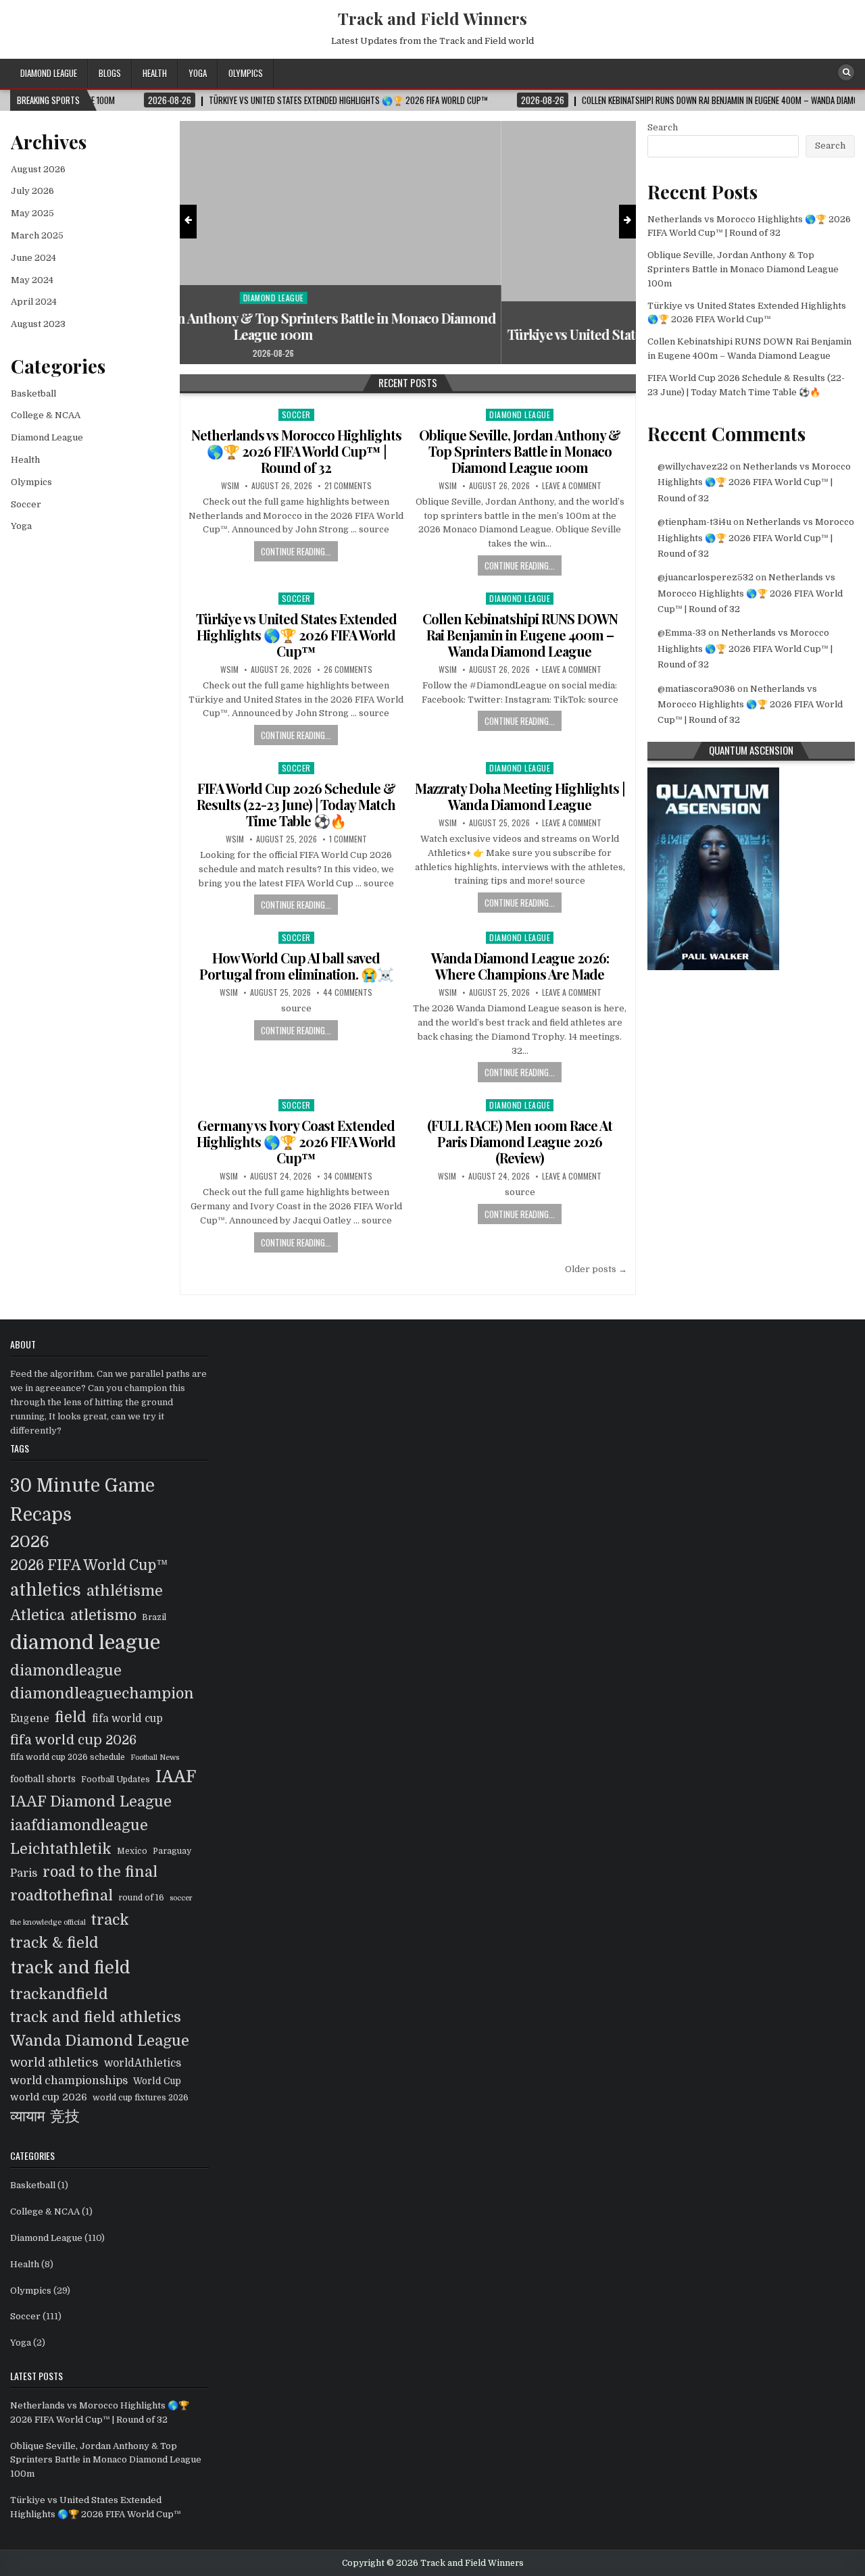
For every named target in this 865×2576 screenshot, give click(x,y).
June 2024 (33, 258)
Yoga (198, 73)
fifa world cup (127, 1719)
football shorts (43, 1779)
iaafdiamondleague (79, 1825)
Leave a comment (572, 486)
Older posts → (596, 1269)
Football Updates (116, 1779)
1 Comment (348, 839)
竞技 (65, 2117)
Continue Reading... (296, 551)
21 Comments (348, 486)
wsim (230, 486)
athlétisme (125, 1591)
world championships (69, 2080)
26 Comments (348, 670)
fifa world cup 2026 (73, 1740)
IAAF (176, 1777)
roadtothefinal (61, 1896)
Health (155, 73)
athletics (46, 1590)
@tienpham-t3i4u (694, 522)
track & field (54, 1943)
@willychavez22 (693, 466)
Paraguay (172, 1851)
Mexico (132, 1851)
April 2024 (34, 302)
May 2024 (32, 280)
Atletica (38, 1615)
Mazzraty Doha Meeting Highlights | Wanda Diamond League (520, 796)
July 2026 (32, 191)
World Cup (157, 2081)
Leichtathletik (61, 1849)
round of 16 (141, 1898)
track (110, 1920)
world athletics (54, 2063)
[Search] (846, 72)
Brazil (154, 1617)
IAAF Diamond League (91, 1802)
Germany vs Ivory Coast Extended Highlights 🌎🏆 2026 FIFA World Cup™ (296, 1141)
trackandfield (59, 1994)
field (71, 1717)
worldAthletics (143, 2063)
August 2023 (38, 324)
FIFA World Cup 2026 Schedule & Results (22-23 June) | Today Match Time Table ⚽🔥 (296, 804)
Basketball (33, 394)
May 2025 (32, 213)
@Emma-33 (682, 633)
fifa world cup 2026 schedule (68, 1757)
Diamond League (49, 73)
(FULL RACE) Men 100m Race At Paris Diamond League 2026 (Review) (520, 1141)
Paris (24, 1873)
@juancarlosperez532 (706, 577)
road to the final (100, 1872)
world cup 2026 (49, 2097)
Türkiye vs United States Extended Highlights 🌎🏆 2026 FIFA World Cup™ (408, 334)
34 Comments (348, 1176)
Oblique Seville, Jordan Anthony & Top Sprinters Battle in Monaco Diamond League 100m (520, 451)
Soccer (408, 314)
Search (663, 127)
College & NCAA (46, 415)
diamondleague (66, 1671)
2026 (30, 1542)
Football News (155, 1758)
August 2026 (38, 169)
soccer (181, 1898)
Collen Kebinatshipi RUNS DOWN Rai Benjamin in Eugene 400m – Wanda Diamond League (520, 635)
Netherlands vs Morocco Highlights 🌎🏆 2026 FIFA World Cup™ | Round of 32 (296, 451)
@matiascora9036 (696, 689)
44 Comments (348, 992)
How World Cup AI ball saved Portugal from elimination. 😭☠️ (296, 966)
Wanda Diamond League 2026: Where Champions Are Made (520, 966)
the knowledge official (48, 1922)
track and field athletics (96, 2017)
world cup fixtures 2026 (141, 2098)
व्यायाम (27, 2117)
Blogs (110, 73)
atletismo (103, 1615)
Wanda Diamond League (100, 2041)
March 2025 (37, 235)
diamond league (85, 1643)
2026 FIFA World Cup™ (89, 1565)
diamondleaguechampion (102, 1694)
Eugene (30, 1719)
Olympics (246, 73)
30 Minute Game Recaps (82, 1500)
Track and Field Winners (432, 18)
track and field (70, 1968)
